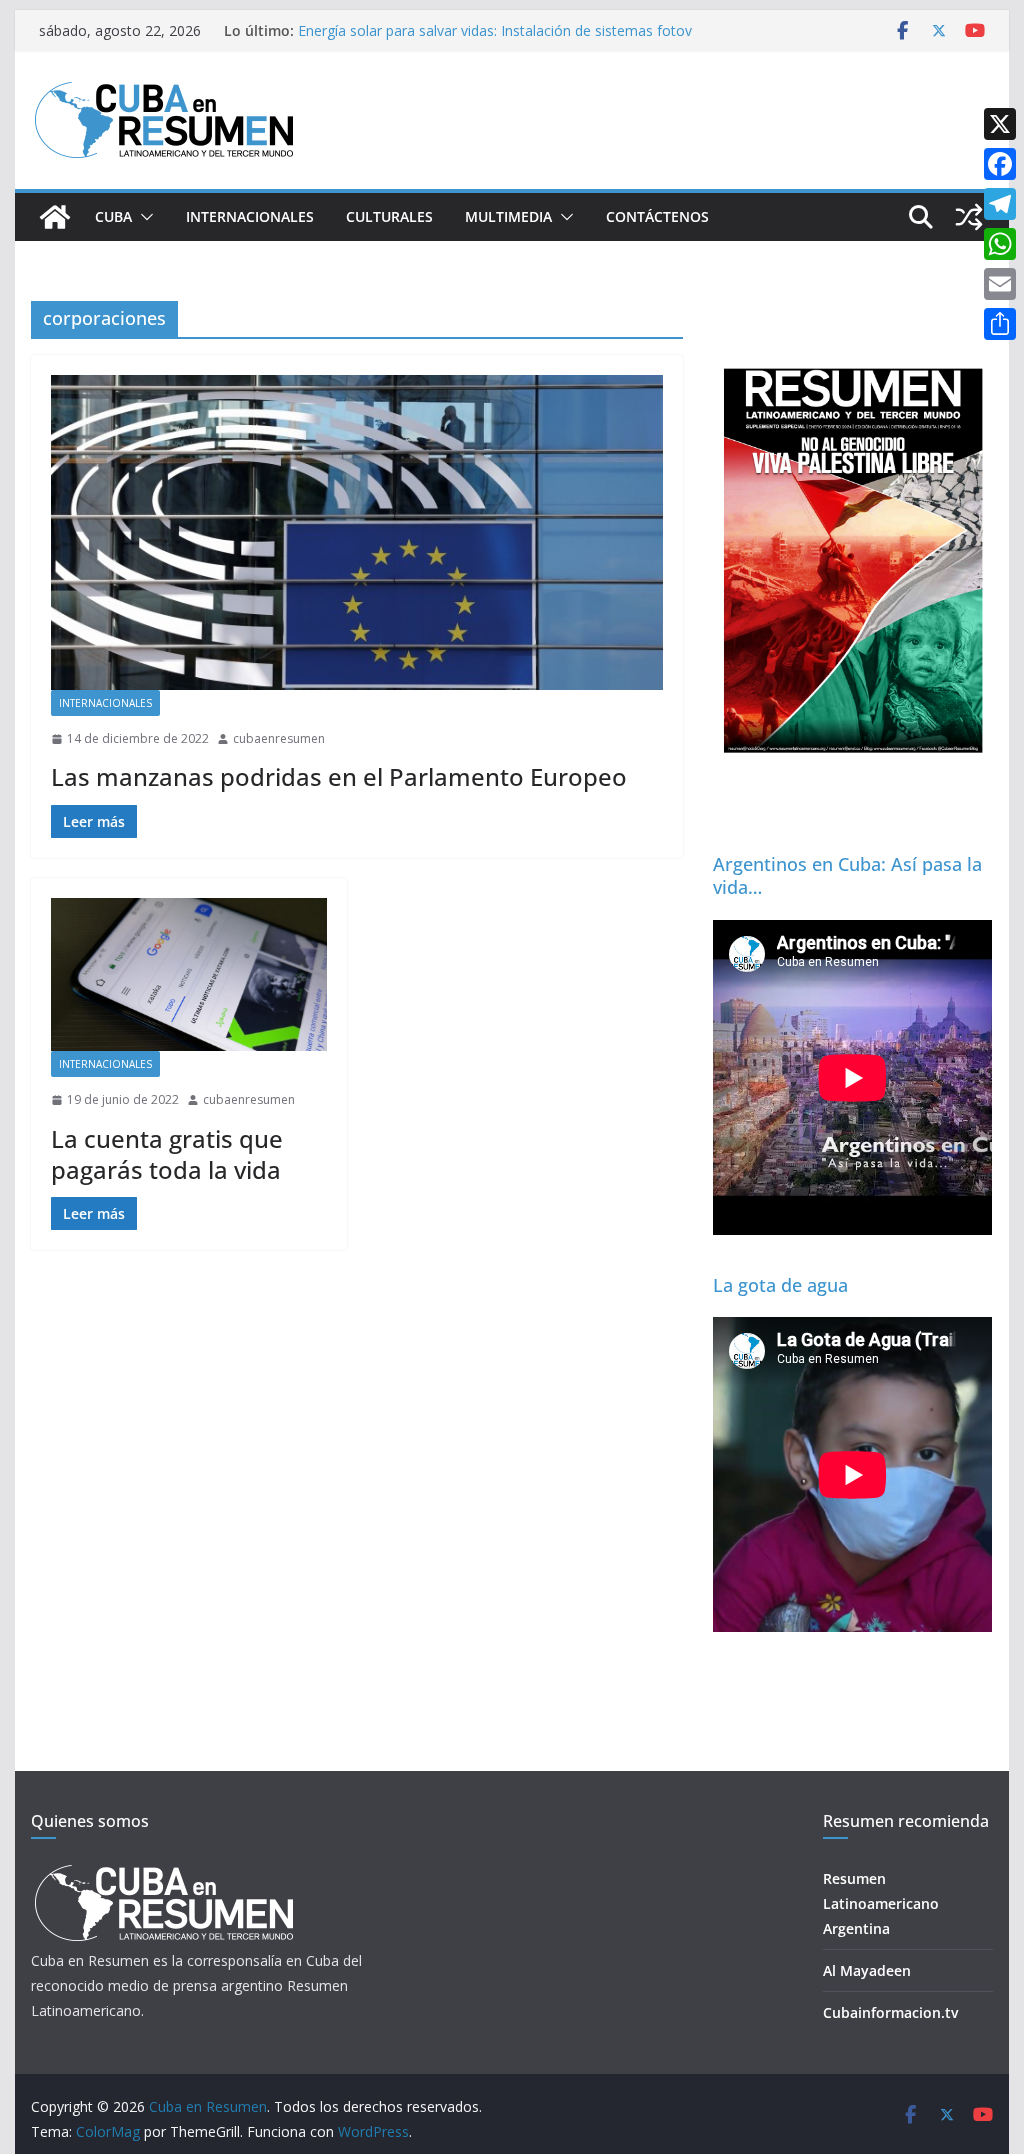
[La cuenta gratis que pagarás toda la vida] (189, 974)
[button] (143, 217)
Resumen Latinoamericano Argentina (881, 1903)
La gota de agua (780, 1285)
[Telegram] (1000, 204)
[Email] (1000, 284)
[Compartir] (1000, 324)
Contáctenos (657, 216)
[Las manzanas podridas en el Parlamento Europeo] (357, 532)
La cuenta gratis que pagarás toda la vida (167, 1154)
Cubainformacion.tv (890, 2012)
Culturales (389, 216)
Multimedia (508, 216)
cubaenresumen (279, 738)
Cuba (113, 216)
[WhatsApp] (1000, 244)
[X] (1000, 124)
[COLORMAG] (163, 1870)
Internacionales (250, 216)
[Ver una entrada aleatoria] (969, 217)
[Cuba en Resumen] (55, 217)
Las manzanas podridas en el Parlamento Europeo (339, 776)
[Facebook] (1000, 164)
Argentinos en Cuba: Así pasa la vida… (847, 875)
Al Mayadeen (867, 1970)
